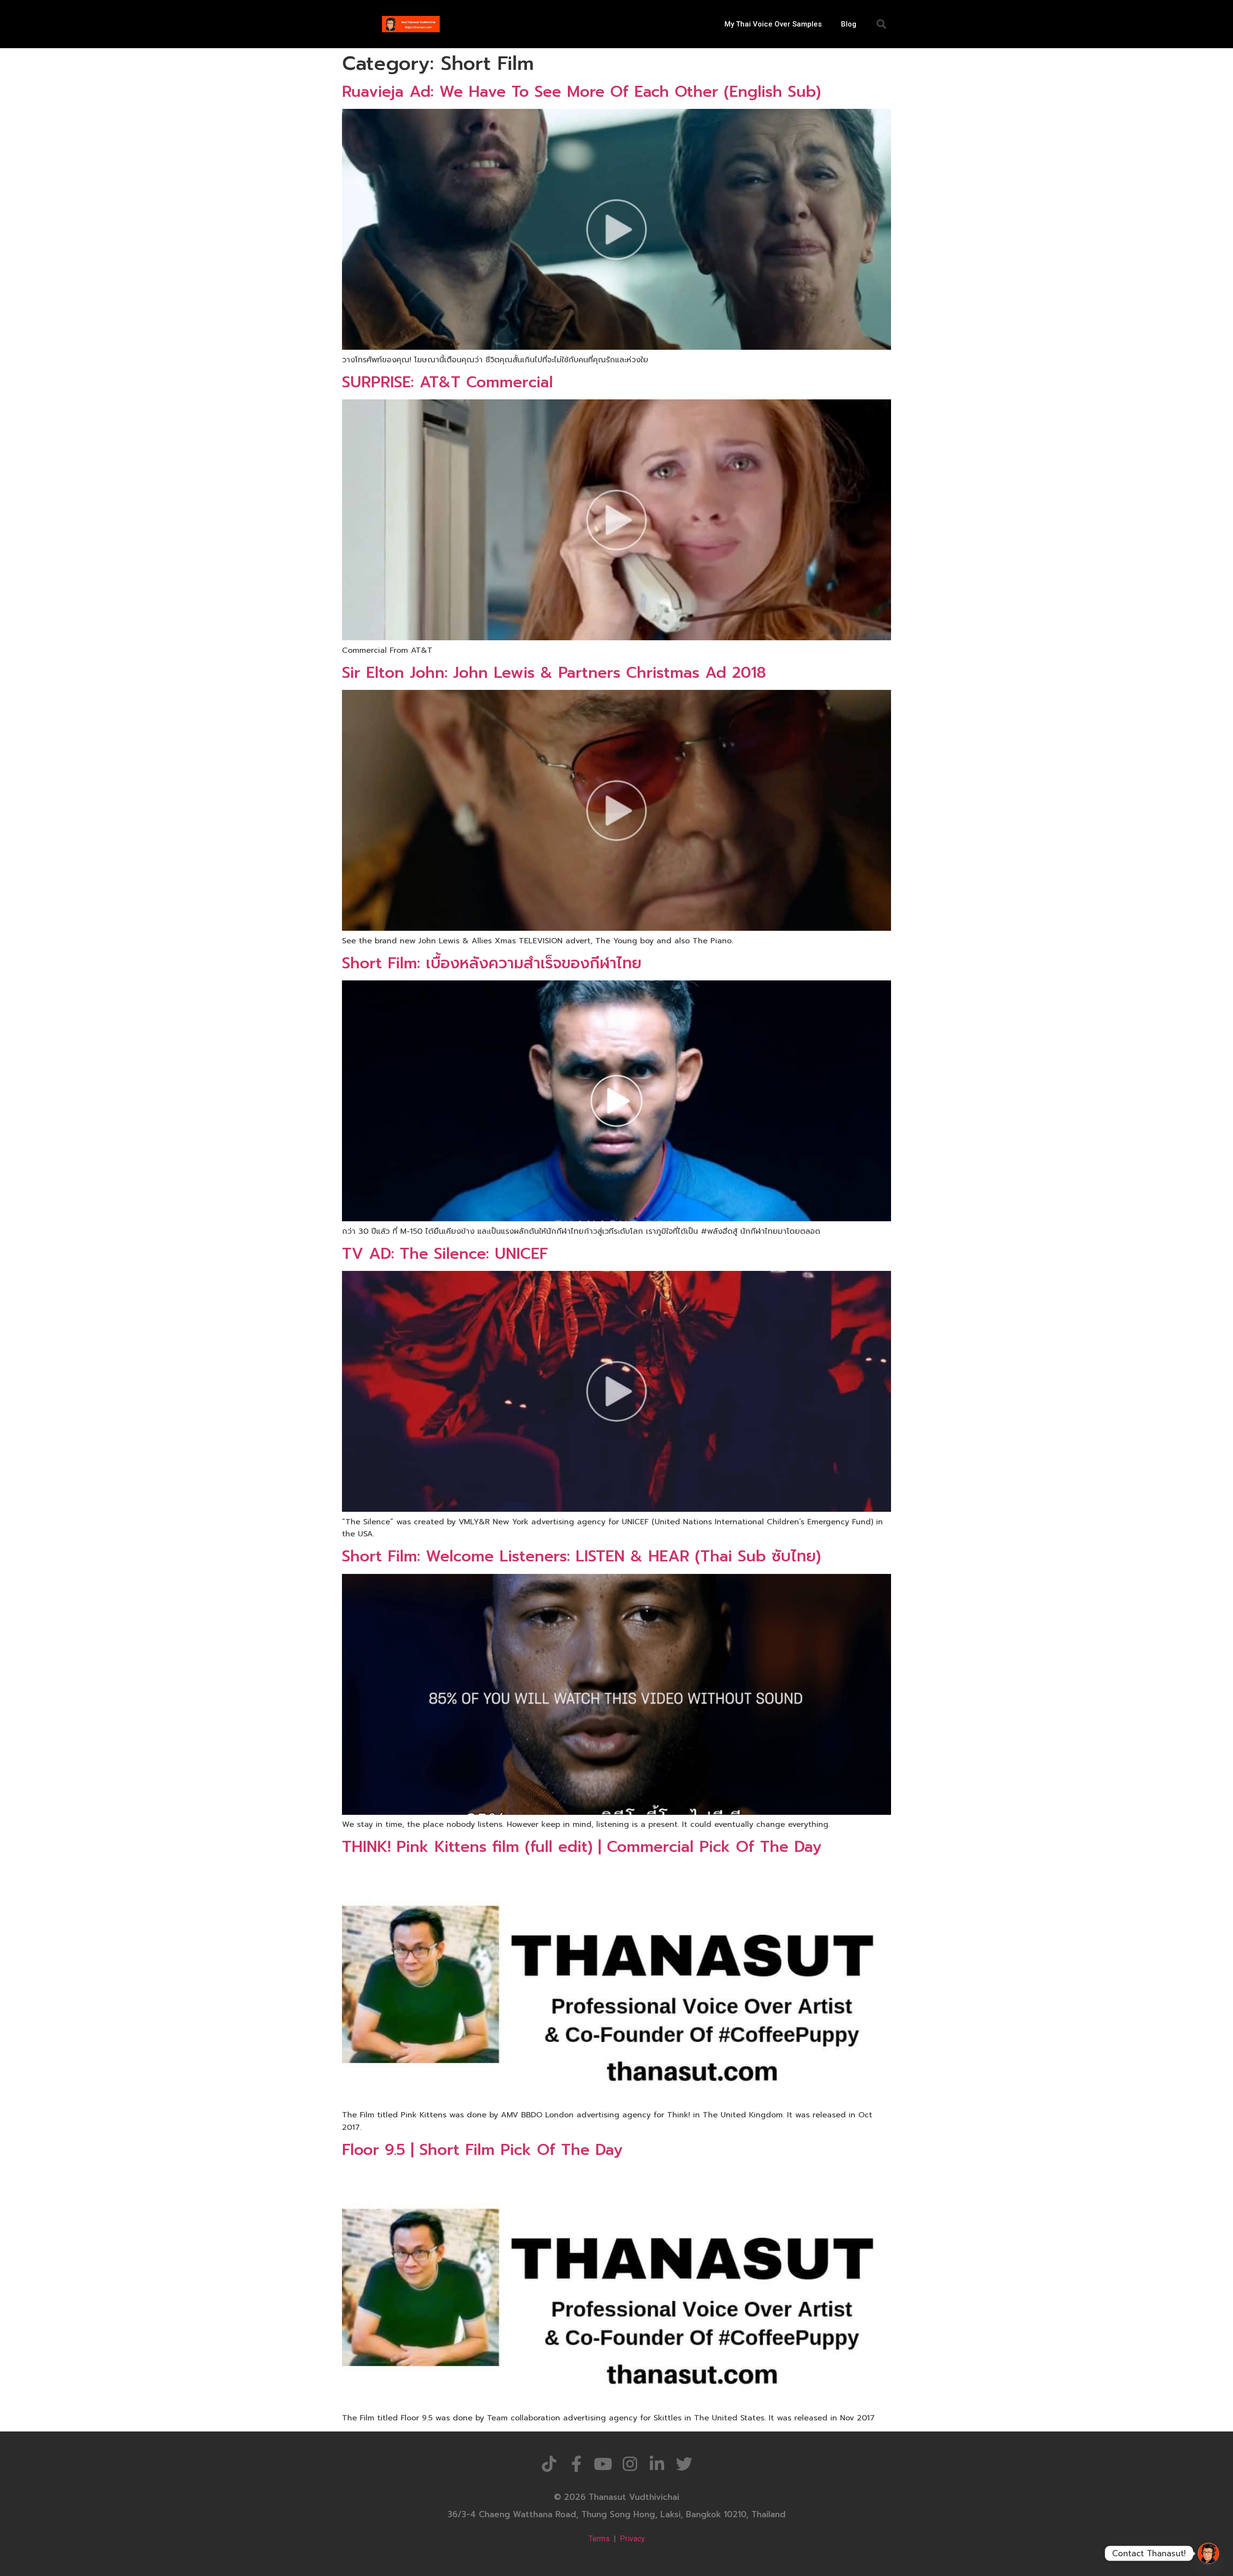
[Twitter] (684, 2464)
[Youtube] (603, 2464)
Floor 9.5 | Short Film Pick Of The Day (482, 2150)
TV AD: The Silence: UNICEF (445, 1254)
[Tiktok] (549, 2464)
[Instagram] (630, 2464)
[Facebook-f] (576, 2464)
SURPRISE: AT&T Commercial (447, 382)
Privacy (632, 2539)
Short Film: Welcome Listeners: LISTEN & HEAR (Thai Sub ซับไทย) (581, 1556)
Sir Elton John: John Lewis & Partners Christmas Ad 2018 (554, 673)
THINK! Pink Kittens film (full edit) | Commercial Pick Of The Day (582, 1847)
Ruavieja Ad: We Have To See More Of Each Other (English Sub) (581, 92)
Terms (599, 2539)
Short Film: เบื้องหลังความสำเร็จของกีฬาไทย (492, 963)
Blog (849, 24)
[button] (881, 24)
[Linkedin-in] (657, 2464)
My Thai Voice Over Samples (773, 24)
